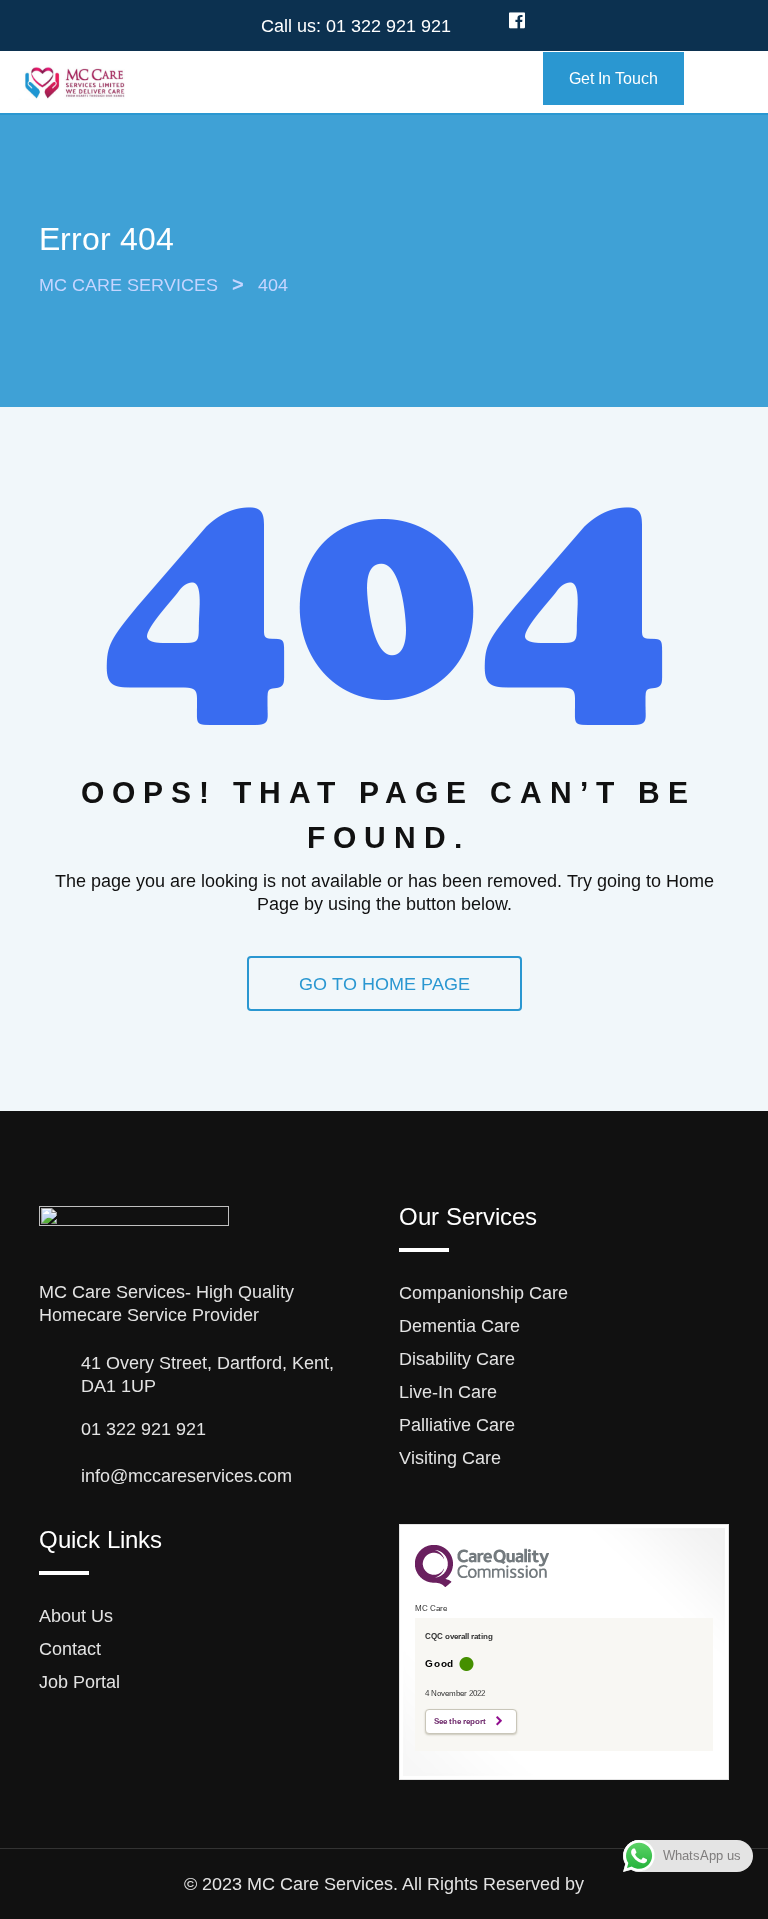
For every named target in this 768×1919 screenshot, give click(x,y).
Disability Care (457, 1359)
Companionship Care (483, 1293)
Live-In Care (448, 1392)
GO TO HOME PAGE (384, 984)
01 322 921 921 (388, 26)
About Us (76, 1616)
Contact (70, 1649)
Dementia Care (459, 1326)
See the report (460, 1721)
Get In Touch (613, 78)
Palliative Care (457, 1425)
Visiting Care (450, 1458)
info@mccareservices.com (186, 1476)
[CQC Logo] (482, 1582)
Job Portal (79, 1682)
